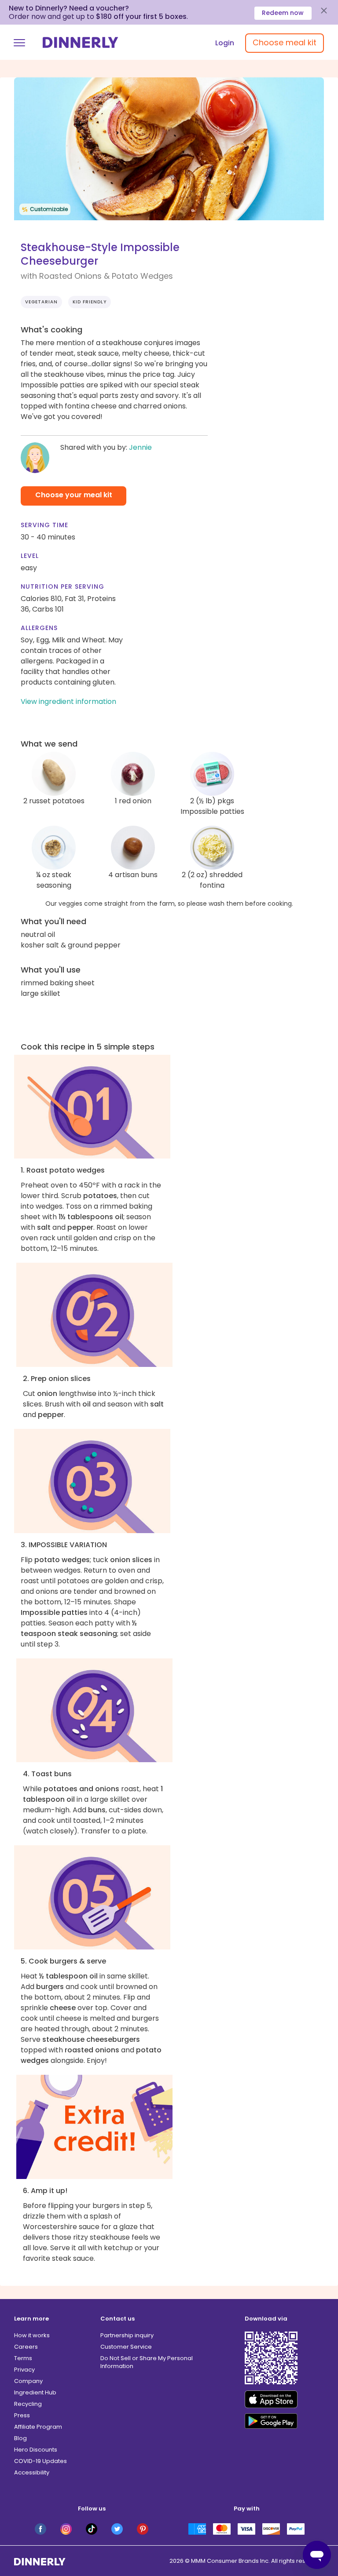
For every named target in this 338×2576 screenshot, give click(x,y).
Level (30, 556)
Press (22, 2415)
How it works (32, 2335)
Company (28, 2381)
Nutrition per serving (62, 587)
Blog (20, 2438)
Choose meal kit (285, 42)
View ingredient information (68, 701)
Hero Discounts (36, 2450)
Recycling (28, 2404)
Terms (23, 2358)
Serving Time (44, 525)
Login (225, 43)
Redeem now (283, 13)
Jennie (140, 447)
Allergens (39, 628)
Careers (26, 2347)
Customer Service (126, 2347)
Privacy (24, 2370)
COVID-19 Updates (40, 2461)
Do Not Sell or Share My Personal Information (147, 2362)
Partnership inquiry (127, 2335)
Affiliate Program (38, 2427)
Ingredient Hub (35, 2392)
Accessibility (32, 2472)
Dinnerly (81, 42)
